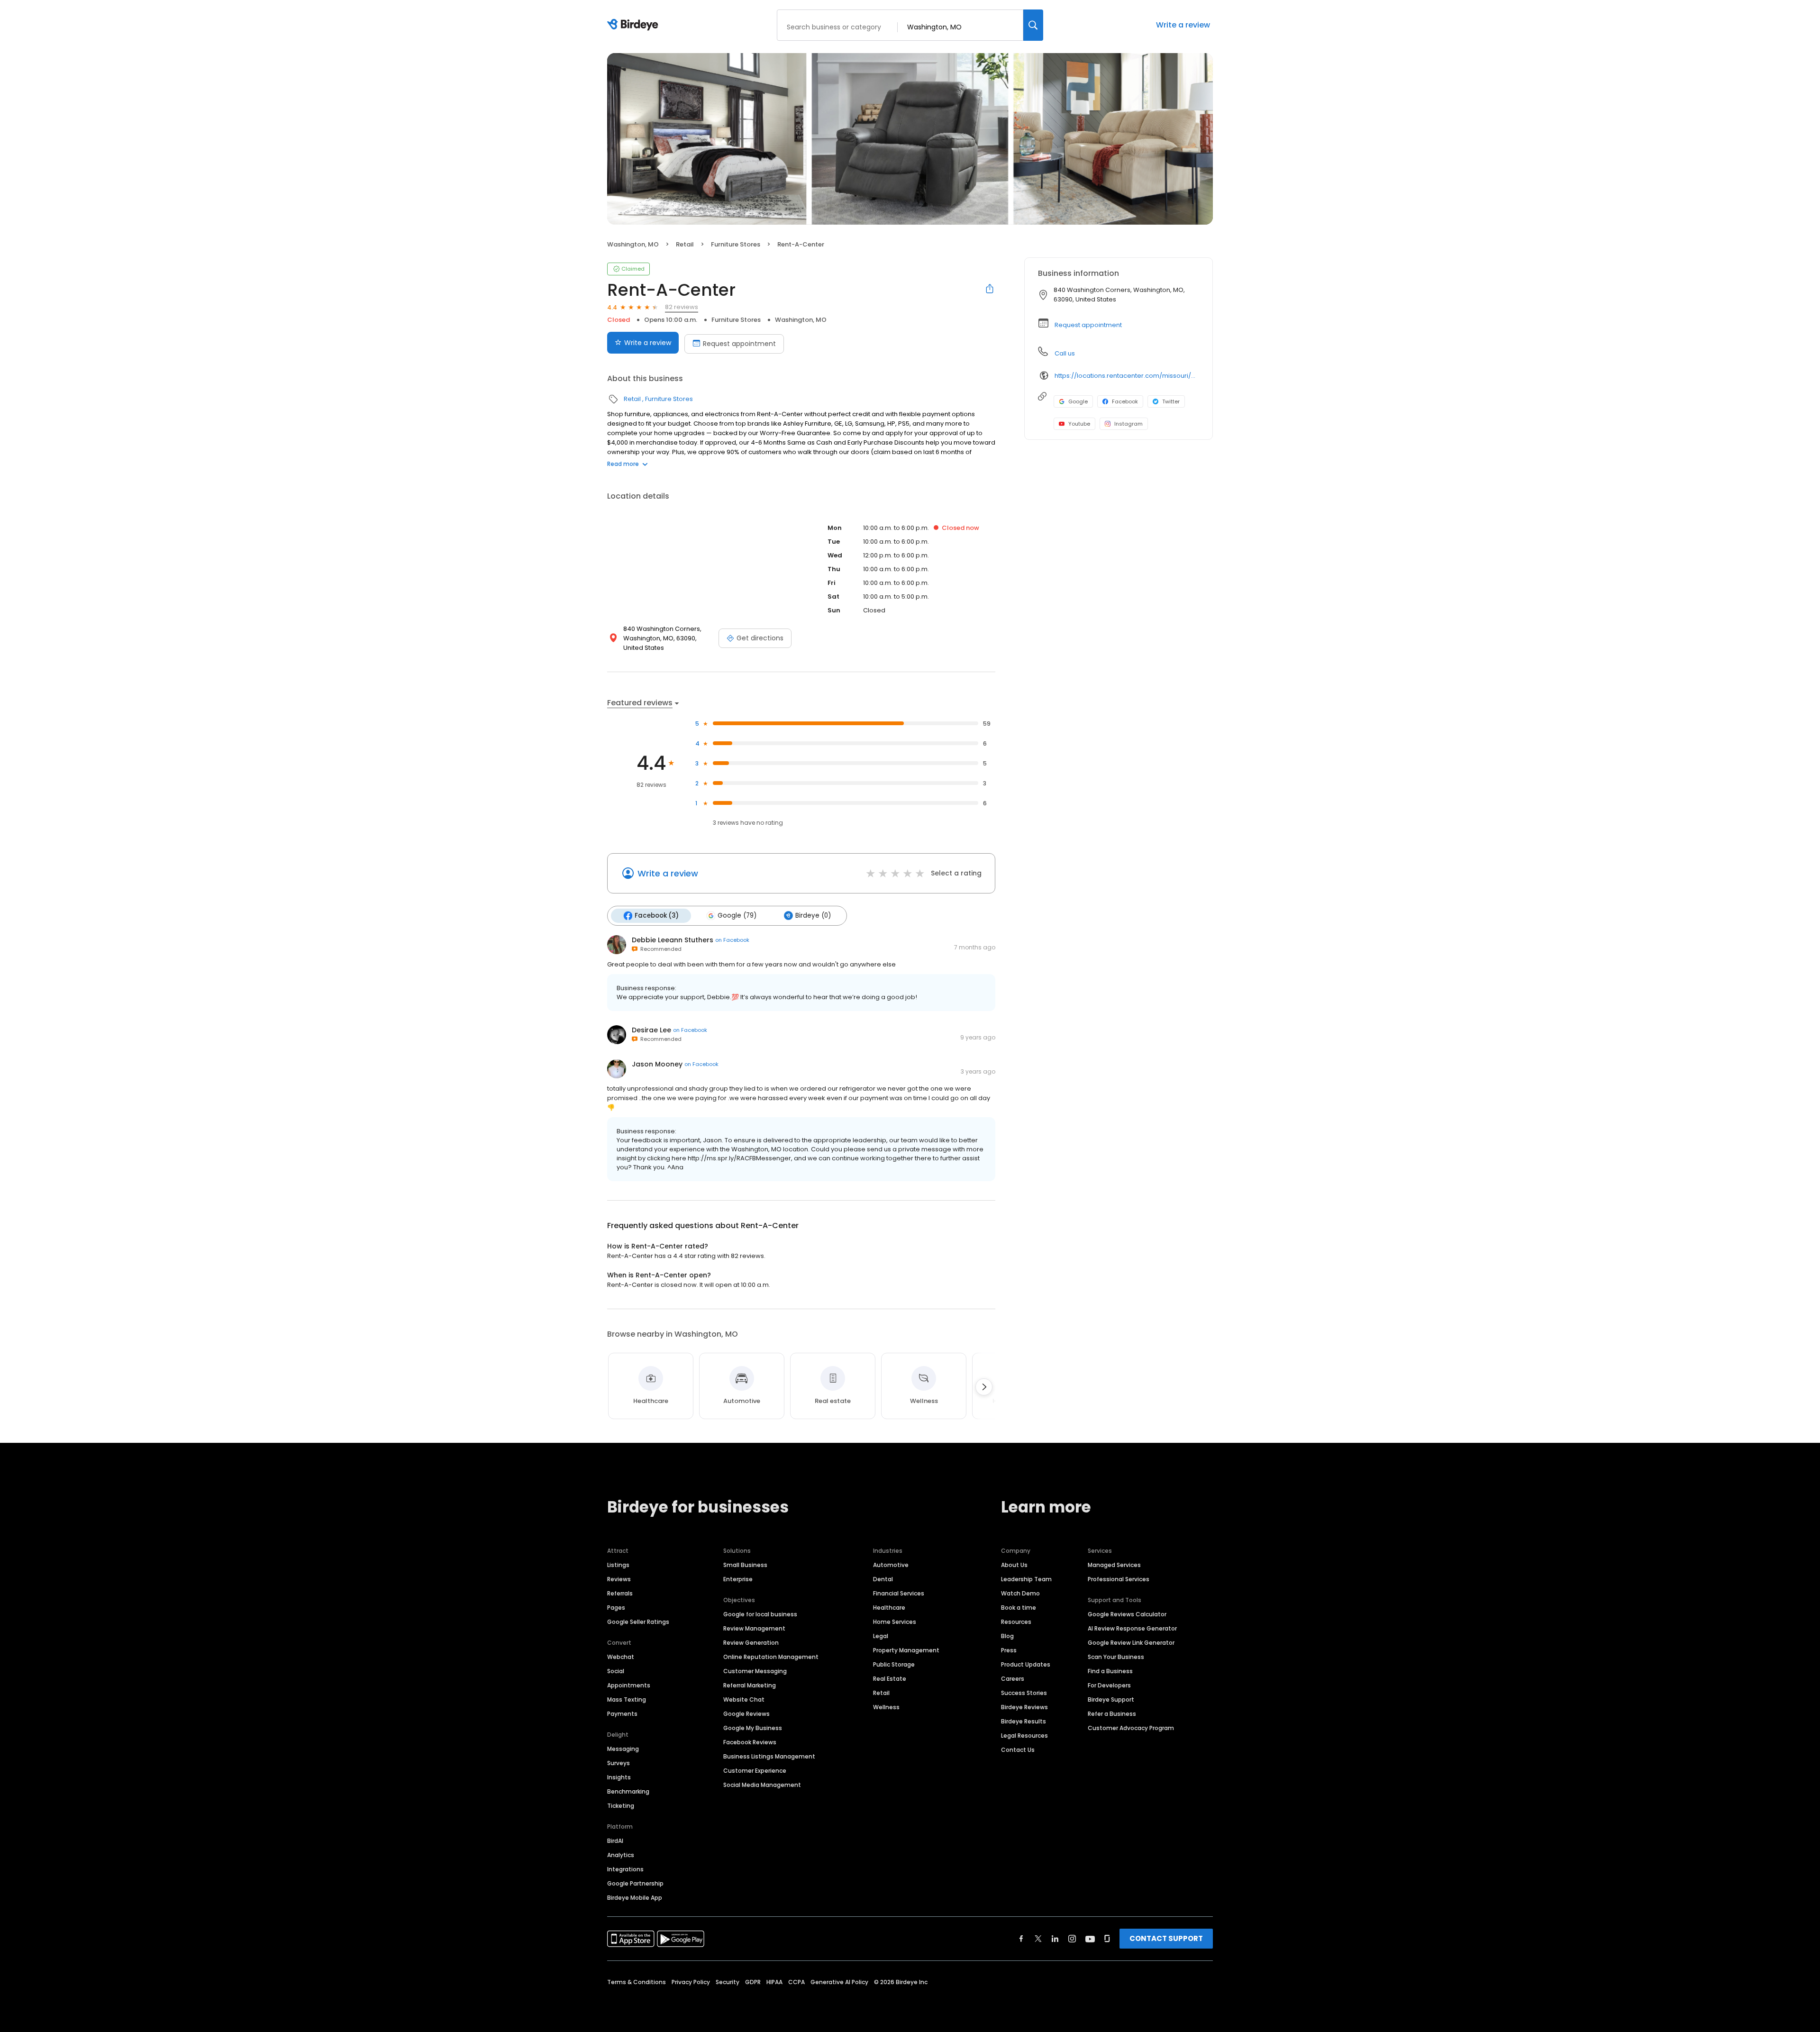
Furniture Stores (736, 244)
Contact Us (1018, 1750)
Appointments (629, 1685)
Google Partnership (635, 1883)
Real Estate (890, 1679)
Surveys (619, 1763)
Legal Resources (1024, 1736)
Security (728, 1982)
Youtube (1079, 424)
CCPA (796, 1982)
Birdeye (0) (813, 916)
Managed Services (1114, 1565)
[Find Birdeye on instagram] (1072, 1939)
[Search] (1033, 25)
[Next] (984, 1387)
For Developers (1109, 1685)
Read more (623, 464)
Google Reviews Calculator (1127, 1614)
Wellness (886, 1707)
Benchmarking (628, 1791)
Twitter (1171, 401)
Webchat (621, 1657)
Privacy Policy (691, 1982)
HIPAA (774, 1982)
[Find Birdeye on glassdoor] (1107, 1939)
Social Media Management (762, 1785)
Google (1078, 401)
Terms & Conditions (637, 1982)
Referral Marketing (750, 1685)
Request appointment (739, 344)
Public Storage (894, 1664)
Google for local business (760, 1614)
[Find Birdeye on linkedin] (1055, 1939)
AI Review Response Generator (1132, 1628)
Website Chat (744, 1699)
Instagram (1128, 424)
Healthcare (889, 1608)
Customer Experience (755, 1771)
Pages (616, 1608)
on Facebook (732, 940)
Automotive (891, 1565)
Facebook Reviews (750, 1742)
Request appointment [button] (1088, 325)
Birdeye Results (1024, 1721)
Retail (685, 244)
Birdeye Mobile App (635, 1898)
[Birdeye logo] (634, 25)
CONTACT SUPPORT (1166, 1938)
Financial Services (899, 1593)
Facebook (1125, 401)
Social (616, 1671)
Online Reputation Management (771, 1657)
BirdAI (615, 1841)
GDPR (753, 1982)
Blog (1007, 1636)
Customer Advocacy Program (1131, 1728)
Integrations (625, 1869)
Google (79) (737, 916)
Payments (622, 1714)
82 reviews (682, 307)
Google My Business (753, 1728)
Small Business (745, 1565)
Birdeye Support (1111, 1699)
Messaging (623, 1749)
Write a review (1183, 25)
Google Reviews (746, 1714)
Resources (1016, 1622)
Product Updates (1026, 1664)
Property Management (906, 1650)
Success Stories (1024, 1693)
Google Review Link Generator (1131, 1643)
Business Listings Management (769, 1756)
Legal (881, 1636)
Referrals (620, 1593)
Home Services (895, 1622)
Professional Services (1119, 1579)
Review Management (754, 1628)
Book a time (1019, 1608)
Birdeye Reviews (1024, 1707)
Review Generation (751, 1643)
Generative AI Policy (839, 1982)
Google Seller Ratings (638, 1622)
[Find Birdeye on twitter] (1038, 1939)
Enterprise (738, 1579)
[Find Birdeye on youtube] (1090, 1939)
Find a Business (1110, 1671)
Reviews (619, 1579)
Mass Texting (627, 1699)
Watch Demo (1020, 1593)
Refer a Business (1112, 1714)
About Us (1014, 1565)
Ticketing (621, 1806)
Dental (883, 1579)
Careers (1013, 1679)
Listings (618, 1565)
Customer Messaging (755, 1671)
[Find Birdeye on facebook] (1021, 1939)
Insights (619, 1777)
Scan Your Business (1116, 1657)
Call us (1065, 353)
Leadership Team (1026, 1579)
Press (1009, 1650)
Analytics (621, 1855)
